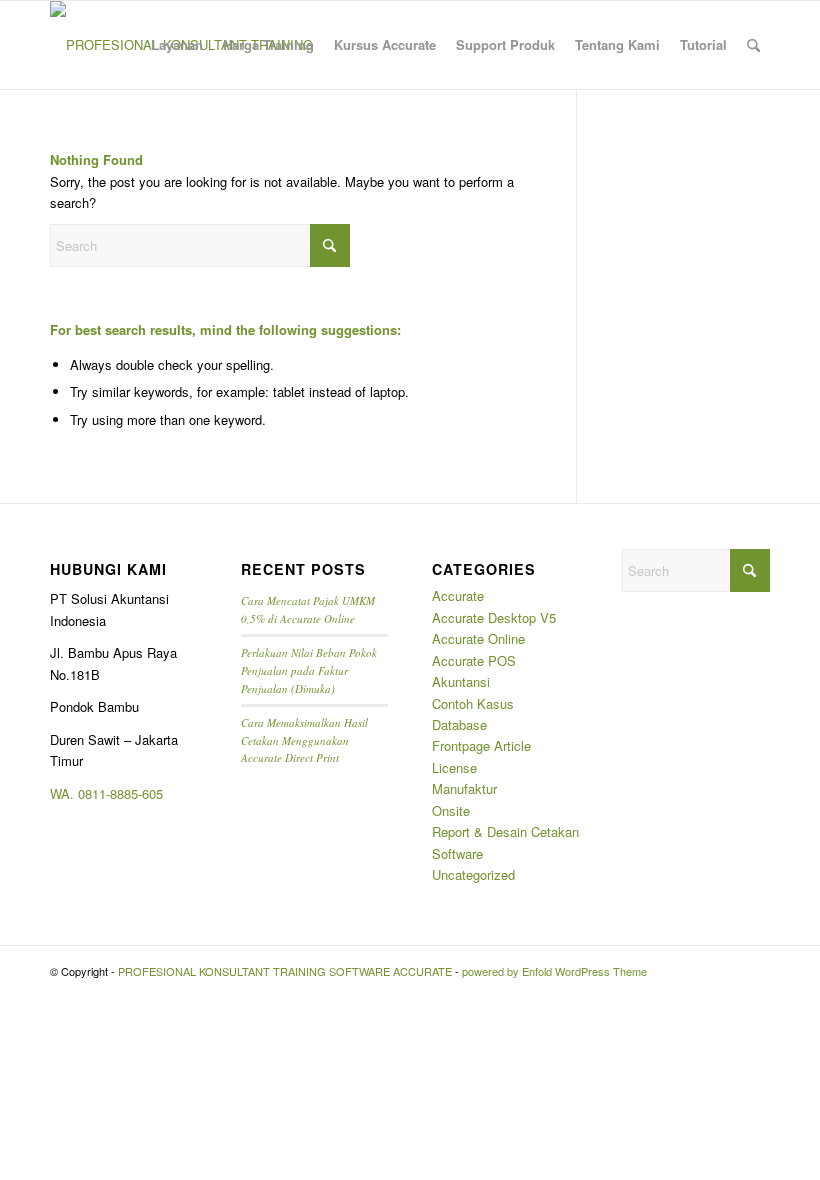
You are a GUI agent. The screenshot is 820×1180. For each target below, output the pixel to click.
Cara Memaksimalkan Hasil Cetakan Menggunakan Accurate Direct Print (304, 740)
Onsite (451, 810)
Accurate (458, 595)
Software (457, 853)
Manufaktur (464, 788)
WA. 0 (67, 793)
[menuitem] (177, 45)
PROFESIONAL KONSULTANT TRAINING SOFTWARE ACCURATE (285, 971)
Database (459, 724)
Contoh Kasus (473, 703)
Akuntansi (461, 681)
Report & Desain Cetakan (505, 831)
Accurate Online (478, 638)
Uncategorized (473, 874)
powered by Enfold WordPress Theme (554, 971)
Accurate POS (474, 660)
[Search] (753, 45)
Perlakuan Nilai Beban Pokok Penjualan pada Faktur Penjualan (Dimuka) (309, 670)
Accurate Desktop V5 (494, 617)
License (454, 767)
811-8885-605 (124, 793)
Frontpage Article (481, 745)
